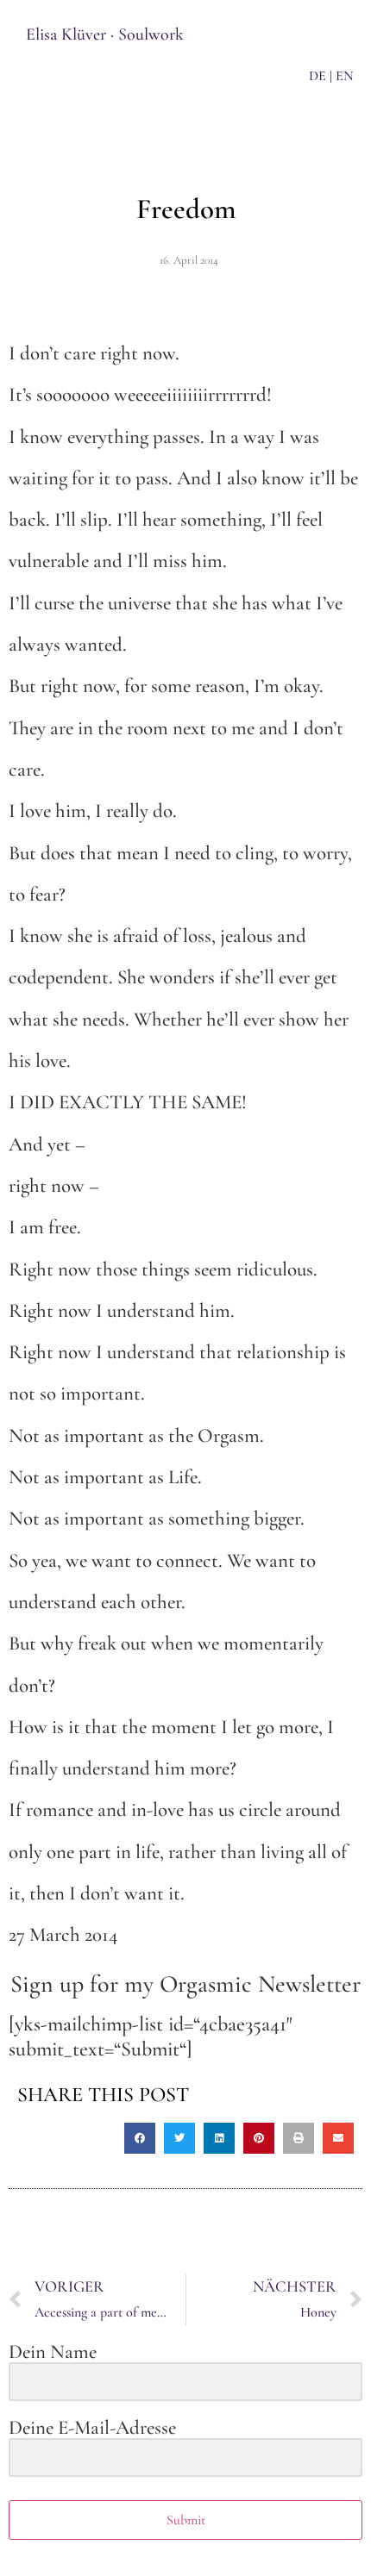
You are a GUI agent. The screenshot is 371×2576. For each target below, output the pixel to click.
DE (318, 76)
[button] (140, 2138)
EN (345, 76)
